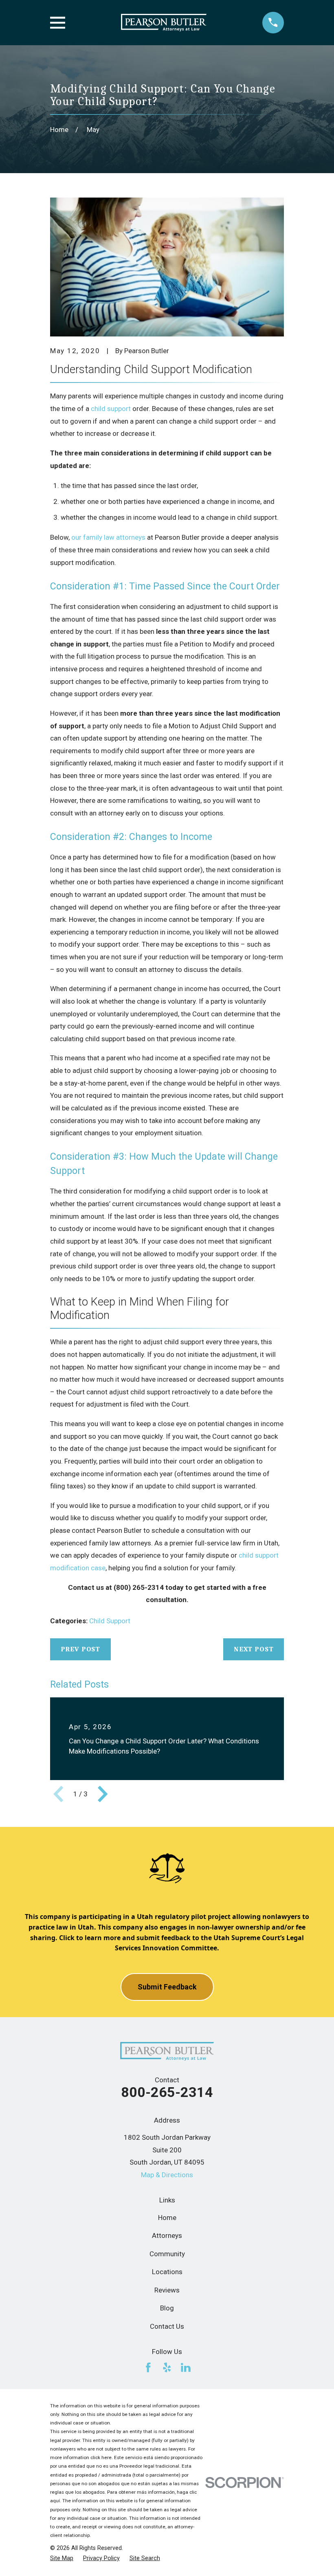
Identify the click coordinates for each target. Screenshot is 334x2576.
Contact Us (167, 2326)
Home (167, 2218)
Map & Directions (167, 2175)
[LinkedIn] (186, 2367)
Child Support (110, 1621)
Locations (167, 2272)
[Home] (164, 23)
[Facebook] (148, 2367)
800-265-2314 (167, 2092)
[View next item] (103, 1794)
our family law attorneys (108, 537)
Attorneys (167, 2235)
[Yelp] (167, 2367)
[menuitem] (62, 2558)
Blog (167, 2308)
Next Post (254, 1649)
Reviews (167, 2290)
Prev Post (81, 1649)
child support (111, 409)
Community (167, 2254)
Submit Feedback (167, 1987)
